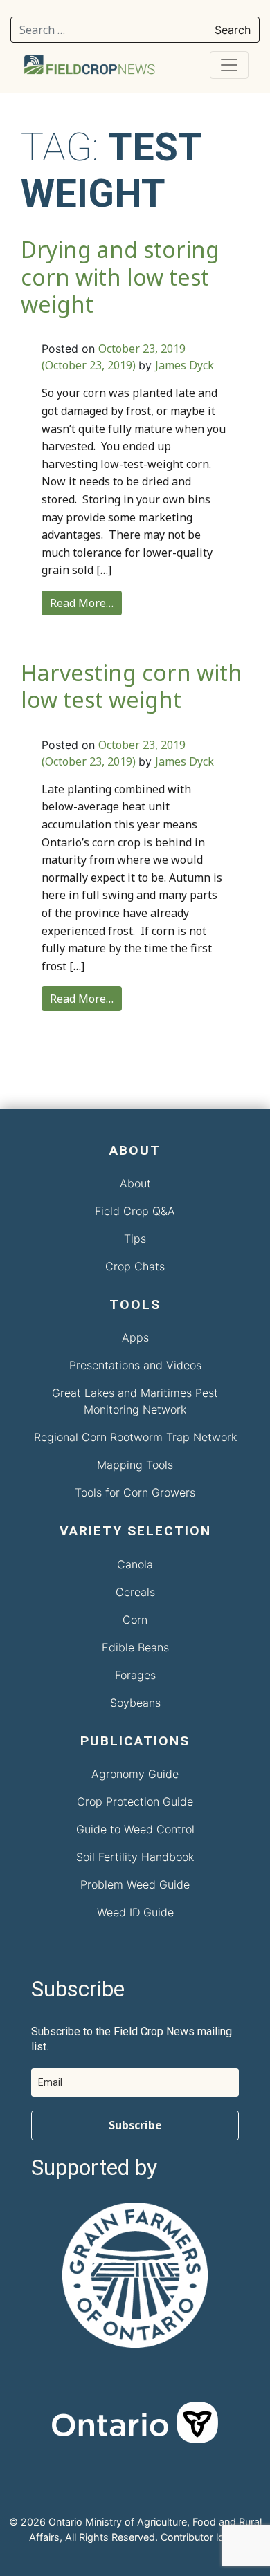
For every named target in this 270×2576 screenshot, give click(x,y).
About (135, 1183)
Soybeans (135, 1703)
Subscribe (135, 2125)
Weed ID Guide (135, 1912)
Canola (135, 1564)
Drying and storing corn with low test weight (120, 277)
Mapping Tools (135, 1465)
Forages (135, 1675)
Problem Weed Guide (135, 1884)
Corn (135, 1620)
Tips (135, 1239)
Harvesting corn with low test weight (132, 686)
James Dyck (184, 365)
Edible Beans (135, 1647)
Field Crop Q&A (135, 1211)
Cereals (135, 1592)
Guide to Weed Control (135, 1829)
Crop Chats (135, 1266)
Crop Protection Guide (135, 1801)
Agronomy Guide (135, 1774)
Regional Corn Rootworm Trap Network (135, 1437)
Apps (135, 1337)
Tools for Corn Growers (135, 1492)
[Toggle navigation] (229, 65)
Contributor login (199, 2537)
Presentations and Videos (135, 1365)
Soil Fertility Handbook (135, 1857)
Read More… (82, 603)
